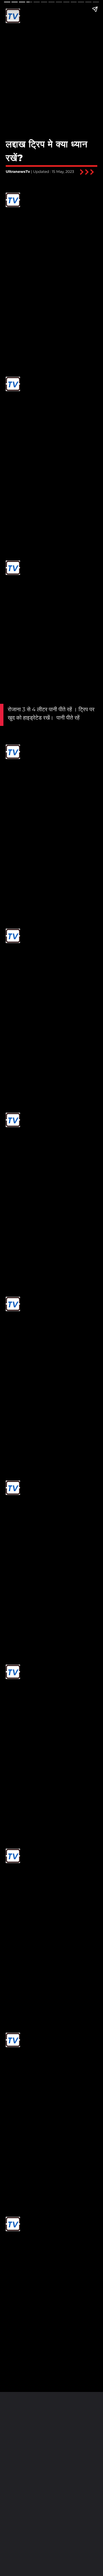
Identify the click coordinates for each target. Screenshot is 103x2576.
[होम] (13, 22)
